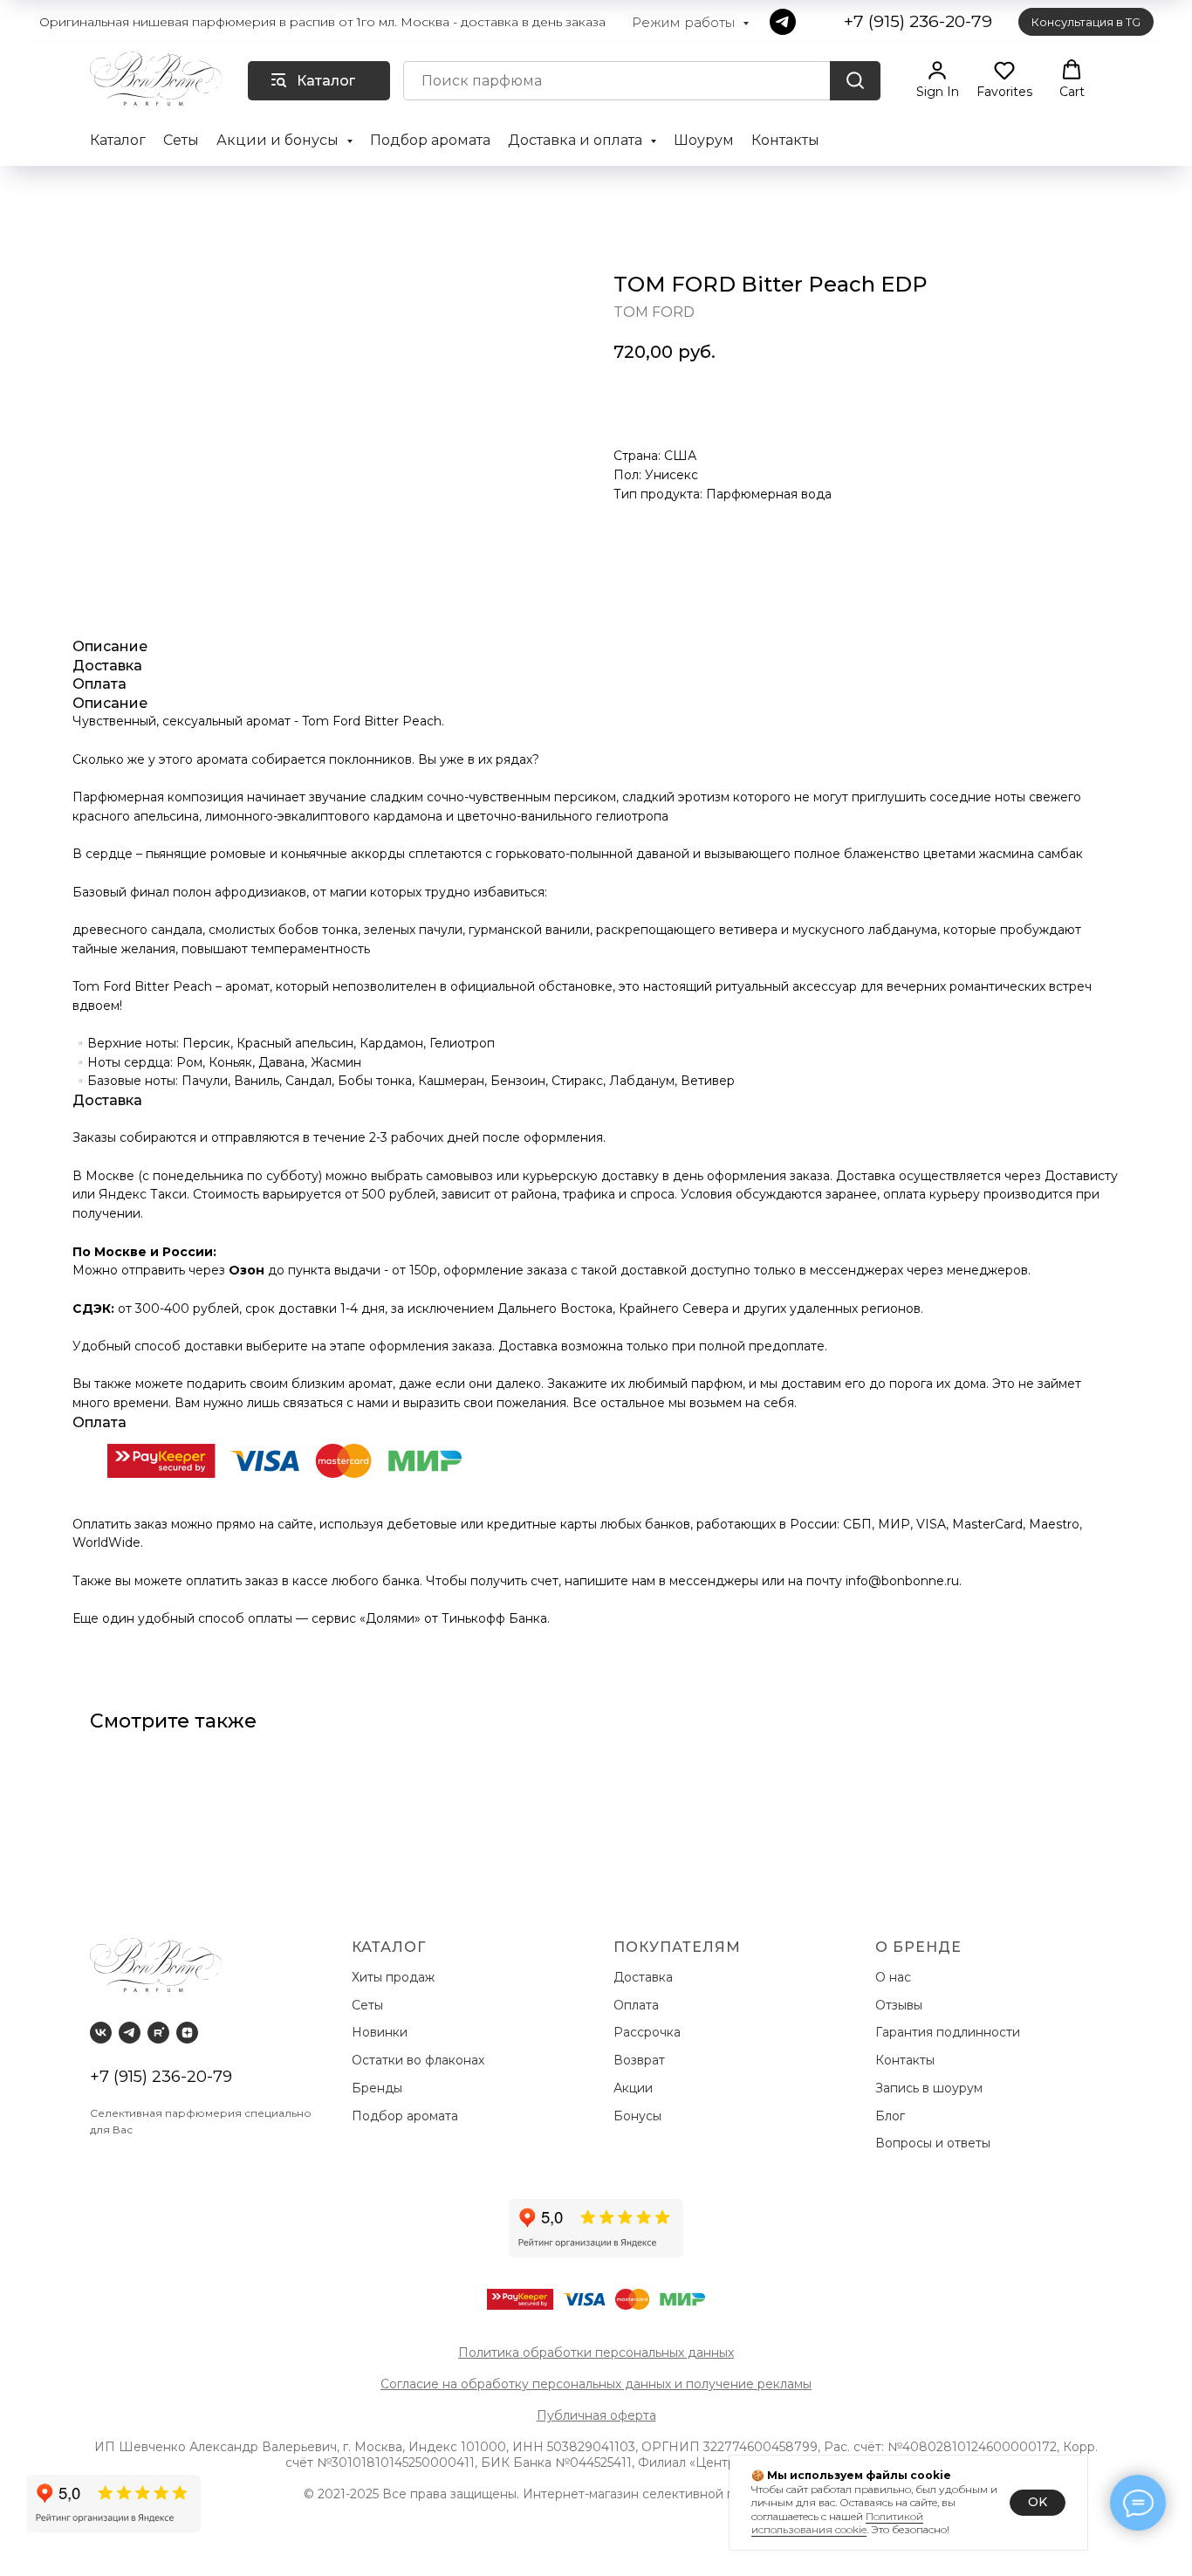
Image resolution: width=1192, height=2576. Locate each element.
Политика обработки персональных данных (596, 2353)
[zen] (187, 2033)
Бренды (379, 2088)
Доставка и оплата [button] (577, 140)
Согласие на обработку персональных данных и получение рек (580, 2384)
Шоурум (704, 140)
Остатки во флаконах (420, 2060)
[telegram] (783, 22)
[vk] (101, 2033)
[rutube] (158, 2033)
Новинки (381, 2032)
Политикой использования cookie (837, 2523)
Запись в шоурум (929, 2088)
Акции (633, 2088)
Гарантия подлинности (949, 2032)
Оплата (640, 2005)
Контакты (785, 140)
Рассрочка (651, 2032)
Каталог (118, 140)
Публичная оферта (596, 2415)
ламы (796, 2384)
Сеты (181, 140)
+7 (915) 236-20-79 (161, 2077)
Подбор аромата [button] (430, 140)
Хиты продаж (395, 1977)
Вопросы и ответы (933, 2143)
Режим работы (685, 22)
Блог (890, 2116)
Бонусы (637, 2116)
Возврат (643, 2060)
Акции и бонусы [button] (279, 140)
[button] (938, 79)
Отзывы (901, 2005)
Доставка (647, 1977)
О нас (895, 1977)
